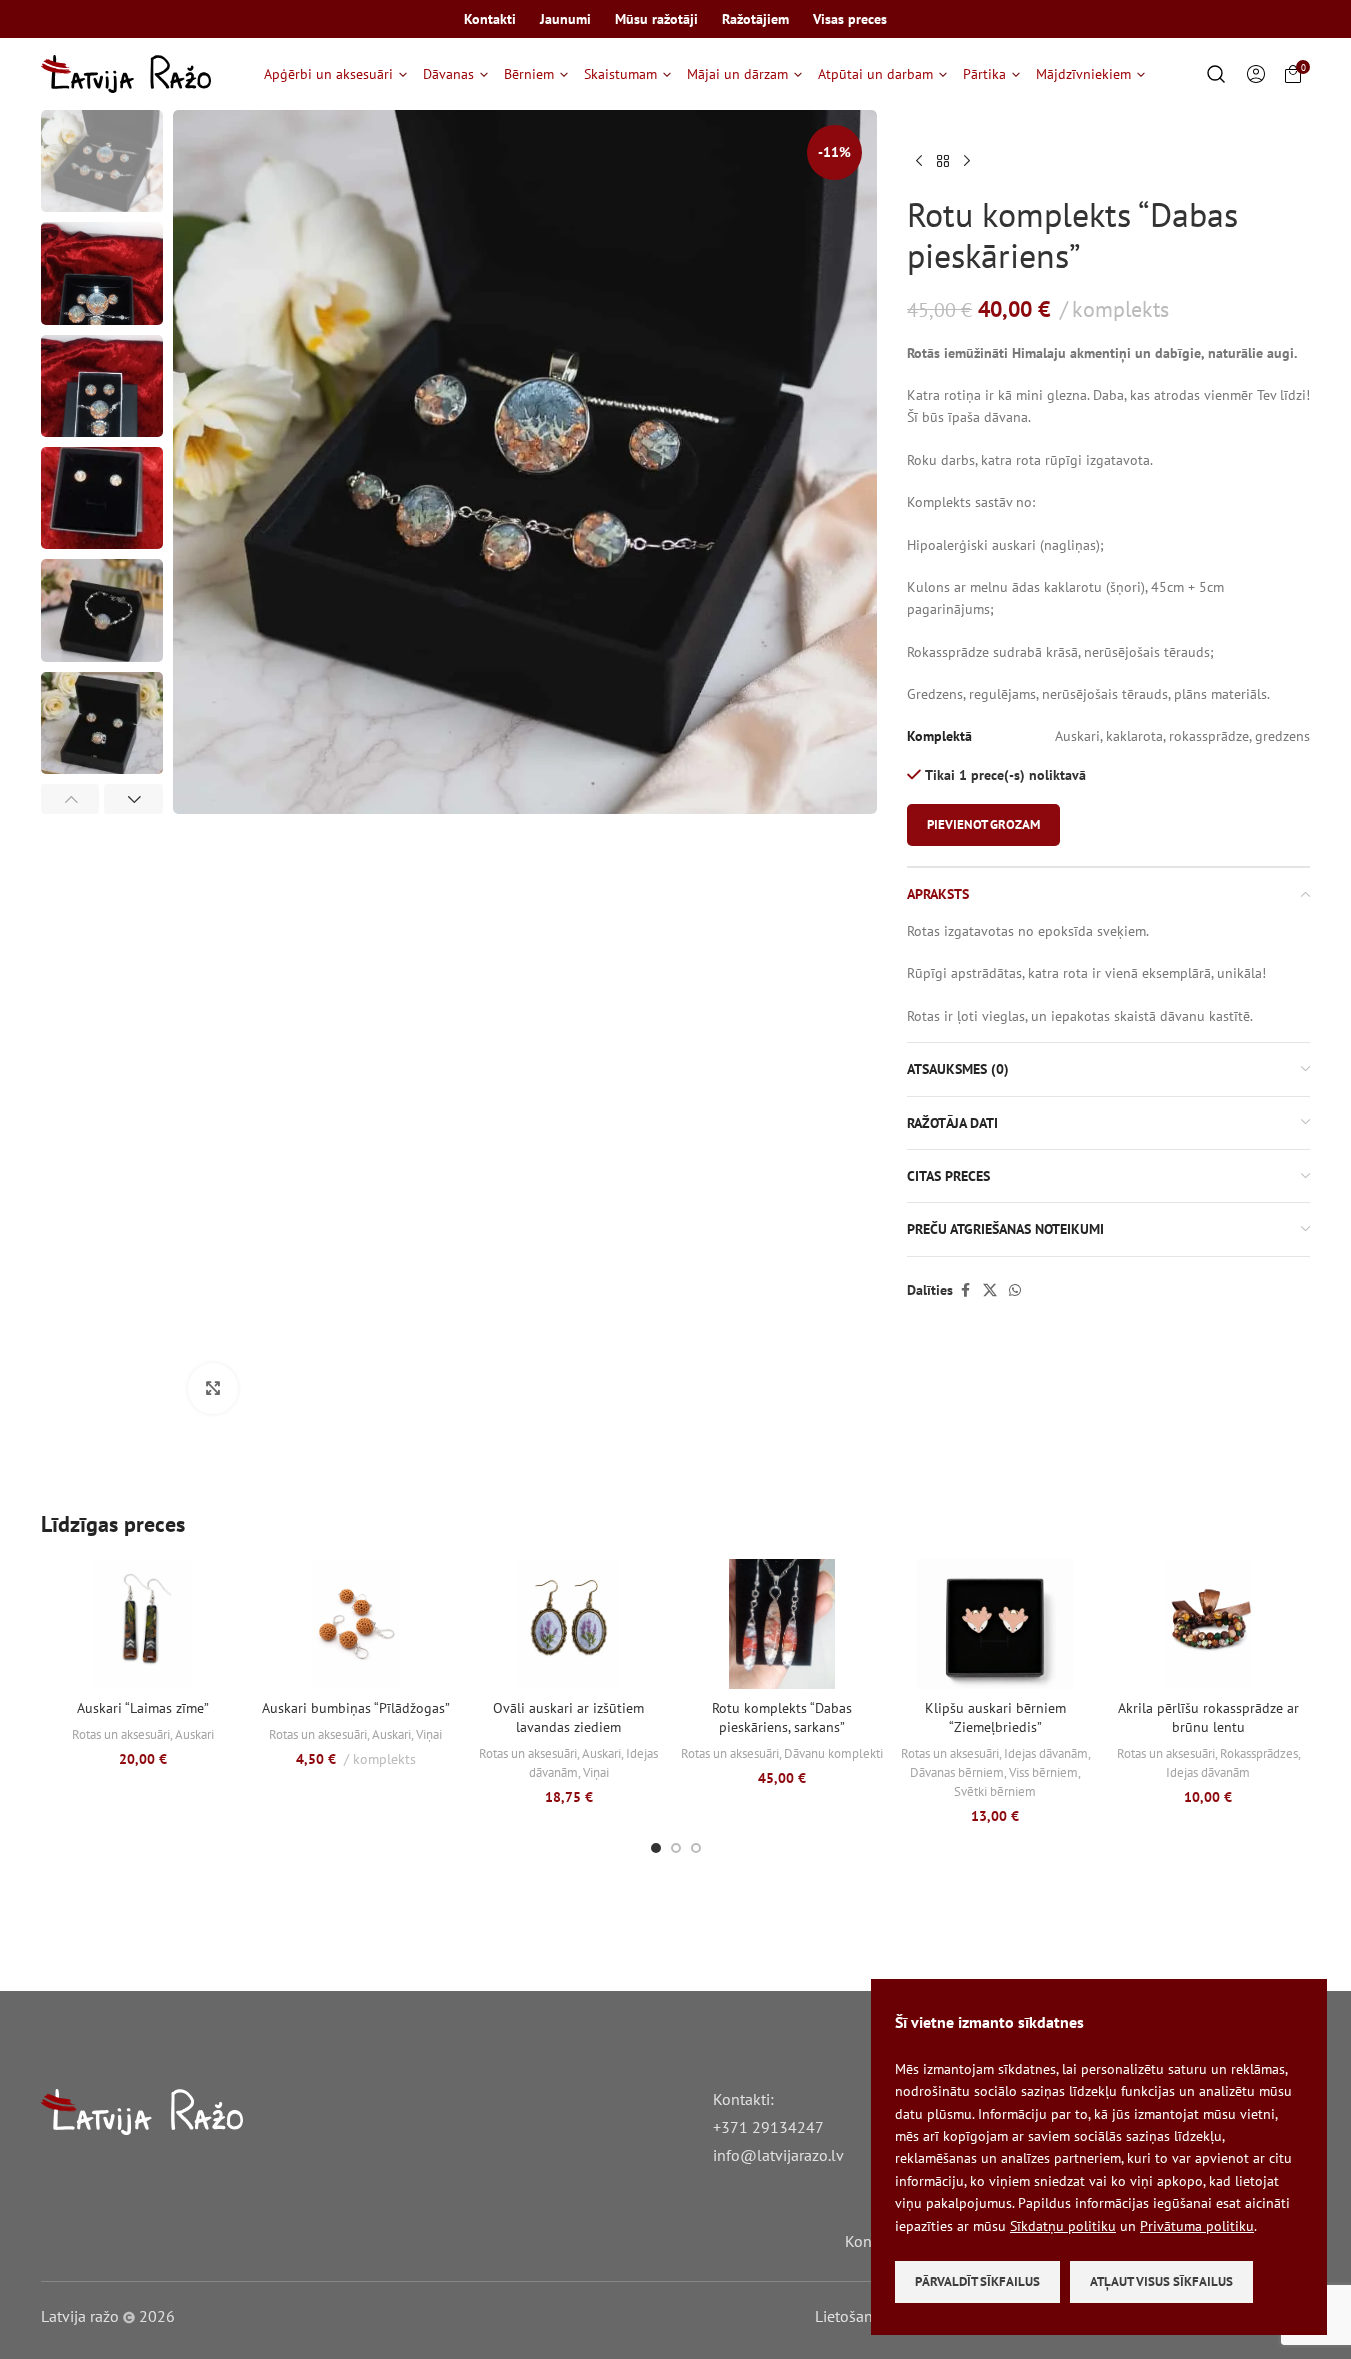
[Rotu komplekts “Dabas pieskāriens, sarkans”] (781, 1624)
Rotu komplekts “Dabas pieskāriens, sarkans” (782, 1718)
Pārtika (984, 74)
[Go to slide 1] (656, 1848)
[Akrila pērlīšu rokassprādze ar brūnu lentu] (1208, 1624)
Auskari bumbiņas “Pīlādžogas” (356, 1708)
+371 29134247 (768, 2127)
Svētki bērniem (995, 1791)
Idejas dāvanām (1046, 1753)
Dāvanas (448, 74)
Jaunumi (565, 19)
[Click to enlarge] (213, 1388)
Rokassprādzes (1259, 1753)
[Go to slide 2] (676, 1848)
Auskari (194, 1734)
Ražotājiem (755, 19)
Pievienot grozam (983, 824)
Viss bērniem (1043, 1772)
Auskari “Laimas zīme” (143, 1708)
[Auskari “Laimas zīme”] (142, 1624)
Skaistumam (620, 74)
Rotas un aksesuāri (121, 1734)
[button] (70, 799)
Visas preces (850, 19)
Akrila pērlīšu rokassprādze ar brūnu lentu (1208, 1718)
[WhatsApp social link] (1015, 1290)
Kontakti (490, 19)
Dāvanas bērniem (957, 1772)
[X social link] (990, 1290)
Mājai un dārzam (737, 74)
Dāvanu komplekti (833, 1753)
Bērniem (529, 74)
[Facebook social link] (965, 1290)
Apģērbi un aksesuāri (328, 74)
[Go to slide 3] (696, 1848)
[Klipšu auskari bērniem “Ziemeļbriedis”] (995, 1624)
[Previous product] (919, 162)
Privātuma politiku (1197, 2226)
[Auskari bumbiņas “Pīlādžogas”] (355, 1624)
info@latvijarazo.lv (778, 2155)
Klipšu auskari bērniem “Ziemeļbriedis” (995, 1718)
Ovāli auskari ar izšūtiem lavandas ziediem (568, 1718)
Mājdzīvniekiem (1083, 74)
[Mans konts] (1256, 74)
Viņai (429, 1734)
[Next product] (967, 162)
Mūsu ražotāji (656, 19)
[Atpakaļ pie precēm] (943, 162)
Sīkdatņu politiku (1063, 2226)
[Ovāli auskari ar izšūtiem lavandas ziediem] (568, 1624)
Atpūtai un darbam (875, 74)
